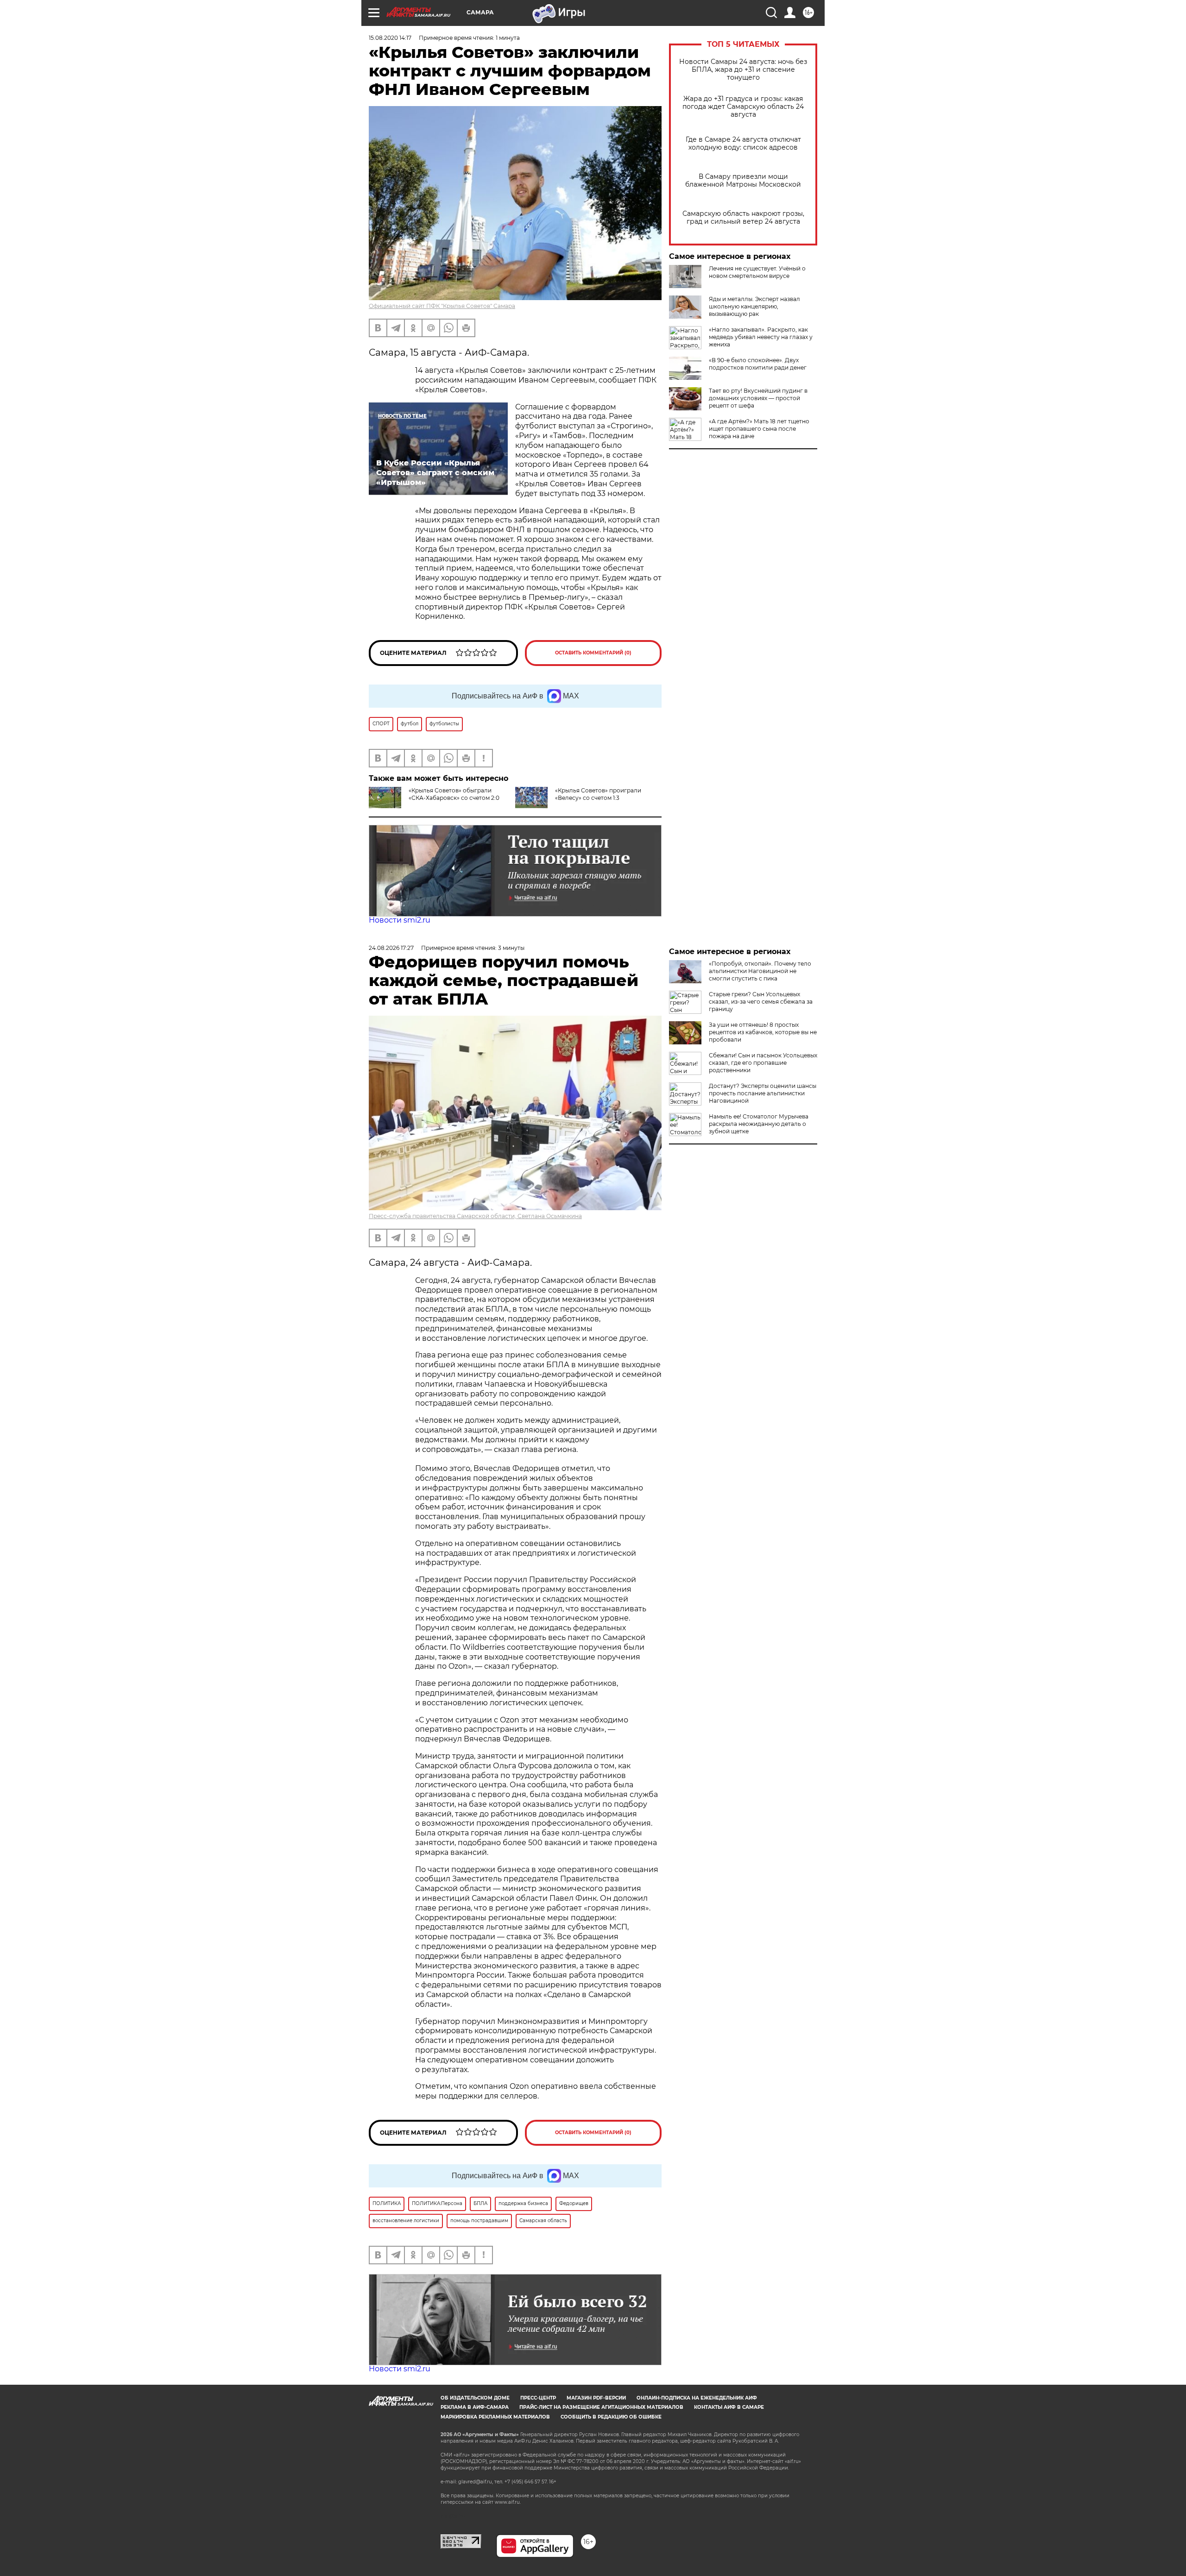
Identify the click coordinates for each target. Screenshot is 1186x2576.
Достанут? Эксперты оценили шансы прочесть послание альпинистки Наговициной (763, 1093)
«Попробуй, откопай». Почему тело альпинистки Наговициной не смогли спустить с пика (760, 971)
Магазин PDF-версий (596, 2398)
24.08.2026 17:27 (391, 948)
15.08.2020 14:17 (390, 38)
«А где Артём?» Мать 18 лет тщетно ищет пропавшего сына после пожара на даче (759, 429)
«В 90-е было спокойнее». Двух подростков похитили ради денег (758, 364)
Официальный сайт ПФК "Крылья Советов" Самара (442, 306)
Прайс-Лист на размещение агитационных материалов (601, 2407)
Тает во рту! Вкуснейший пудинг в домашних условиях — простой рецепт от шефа (758, 398)
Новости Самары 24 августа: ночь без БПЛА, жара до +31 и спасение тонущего (743, 70)
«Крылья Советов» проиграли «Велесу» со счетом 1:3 (598, 794)
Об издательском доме (475, 2398)
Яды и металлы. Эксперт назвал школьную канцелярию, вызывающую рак (754, 306)
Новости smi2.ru (400, 920)
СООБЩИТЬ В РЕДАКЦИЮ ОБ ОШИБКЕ (611, 2417)
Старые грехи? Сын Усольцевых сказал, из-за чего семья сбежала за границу (761, 1002)
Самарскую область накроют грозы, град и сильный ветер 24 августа (743, 218)
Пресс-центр (538, 2398)
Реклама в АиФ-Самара (475, 2407)
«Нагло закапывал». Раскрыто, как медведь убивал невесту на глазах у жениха (761, 337)
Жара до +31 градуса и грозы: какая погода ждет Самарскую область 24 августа (743, 107)
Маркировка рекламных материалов (495, 2417)
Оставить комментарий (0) (593, 653)
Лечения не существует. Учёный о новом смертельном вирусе (757, 272)
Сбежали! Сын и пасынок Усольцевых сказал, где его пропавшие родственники (763, 1063)
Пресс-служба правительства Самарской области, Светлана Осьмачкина (475, 1216)
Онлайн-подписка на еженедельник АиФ (697, 2398)
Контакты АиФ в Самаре (729, 2407)
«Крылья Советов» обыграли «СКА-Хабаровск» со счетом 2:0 (454, 794)
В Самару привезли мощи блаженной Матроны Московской (743, 181)
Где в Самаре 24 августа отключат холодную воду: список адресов (743, 144)
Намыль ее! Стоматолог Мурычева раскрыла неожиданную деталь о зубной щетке (759, 1124)
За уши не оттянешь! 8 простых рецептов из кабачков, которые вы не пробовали (763, 1032)
